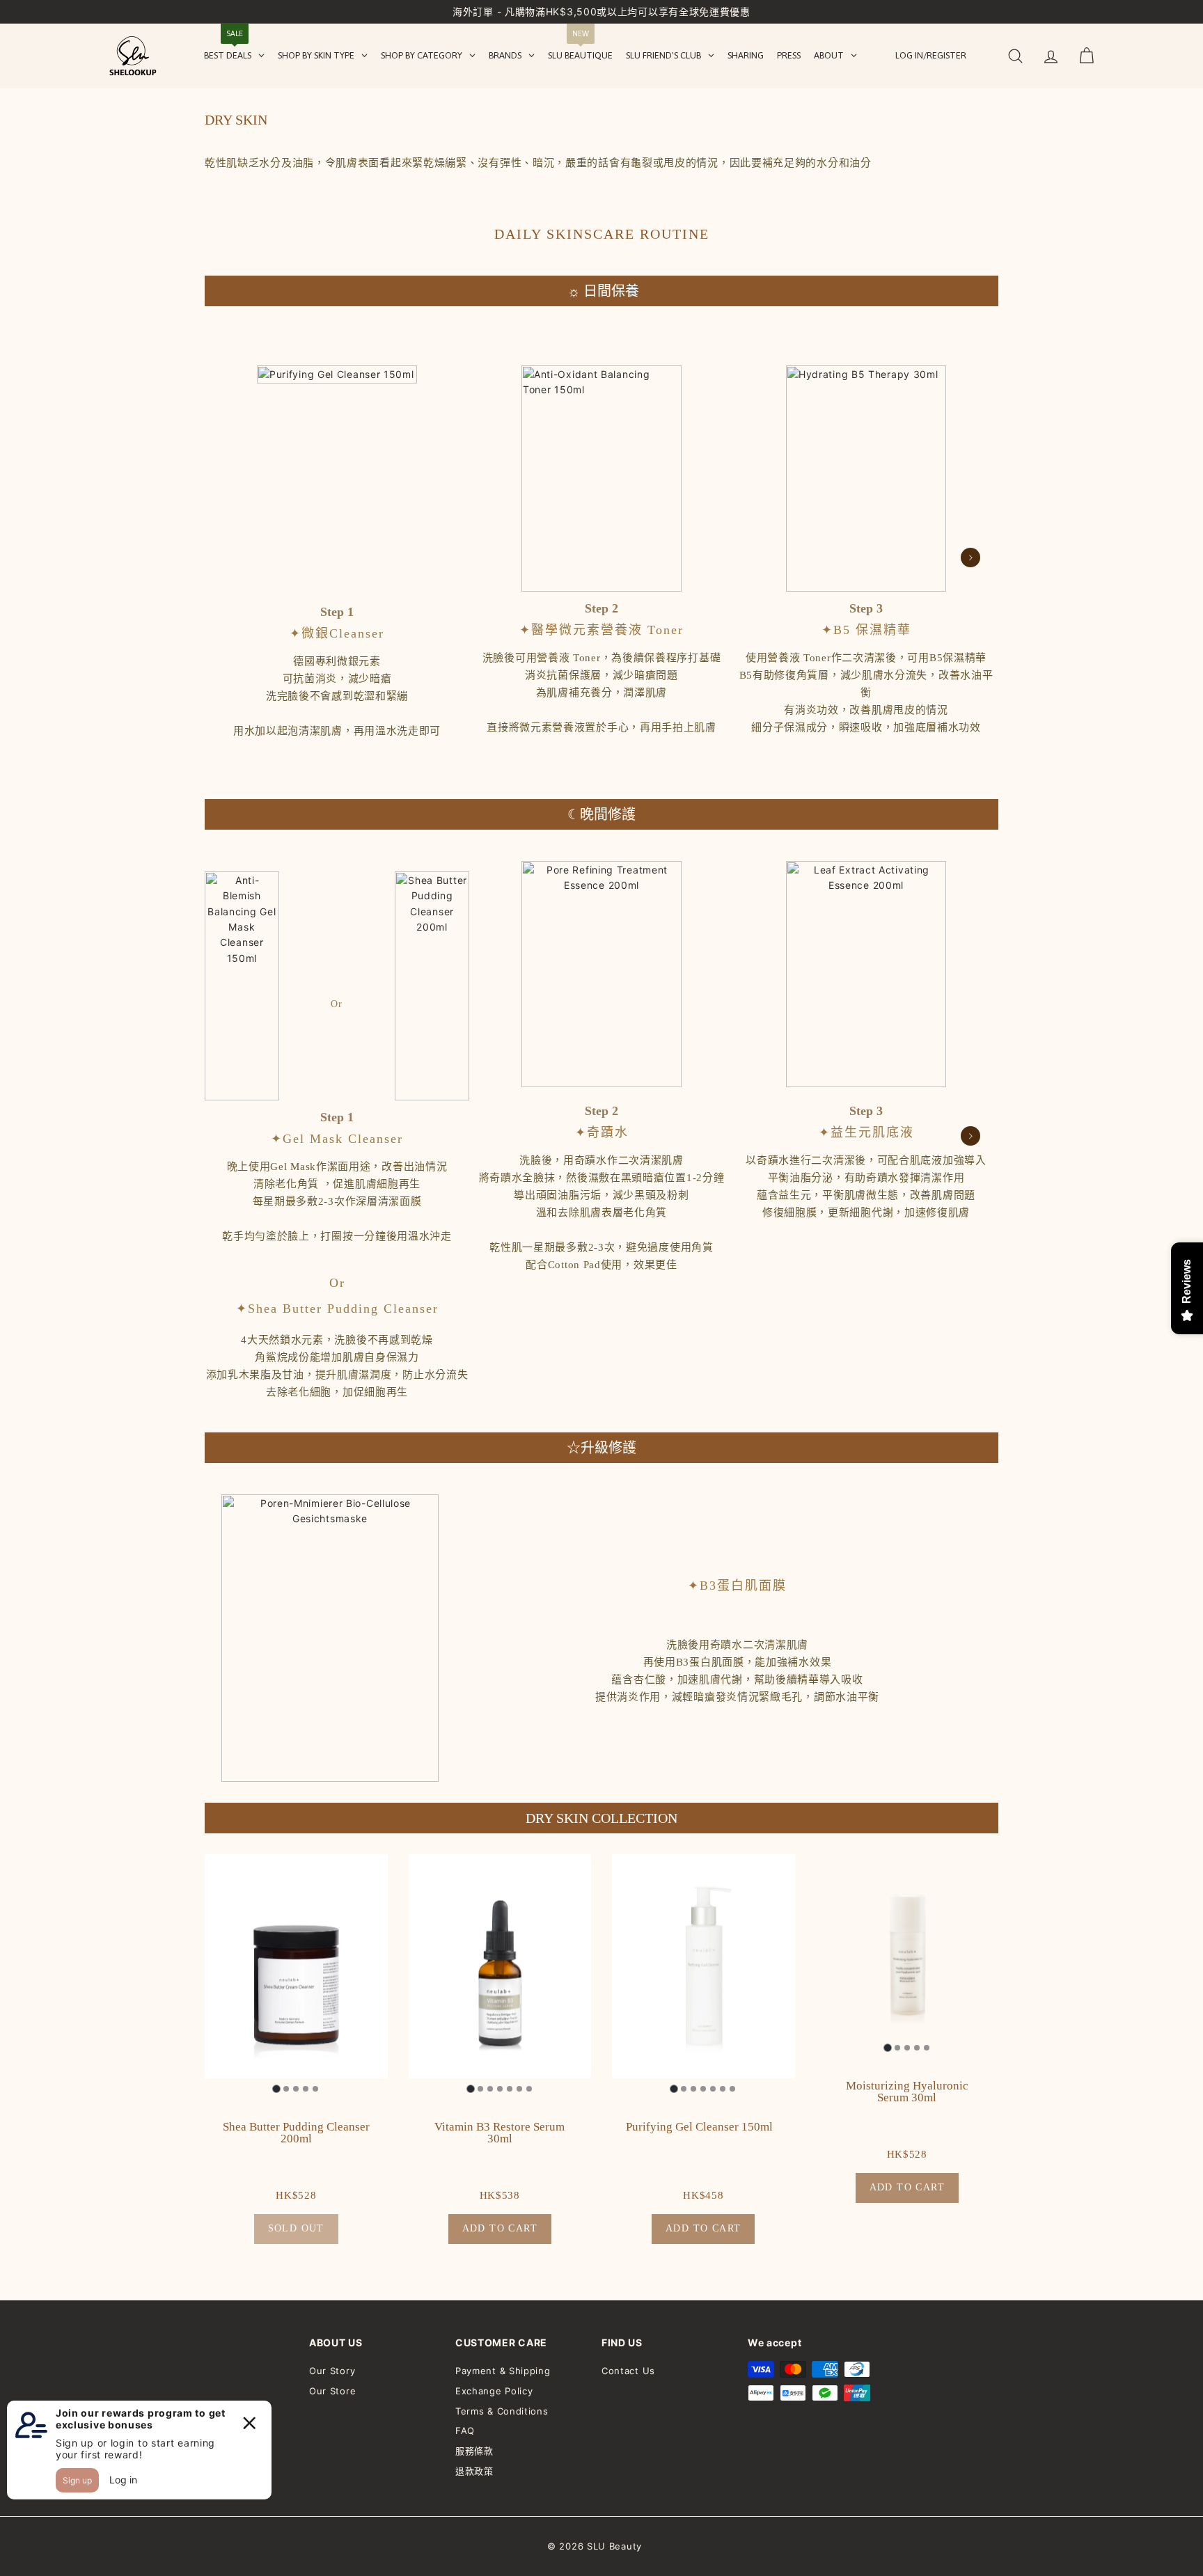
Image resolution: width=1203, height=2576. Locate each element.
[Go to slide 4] (306, 2089)
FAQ (465, 2431)
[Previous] (233, 558)
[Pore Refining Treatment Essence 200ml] (601, 974)
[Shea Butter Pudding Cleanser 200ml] (432, 986)
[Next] (970, 558)
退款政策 (474, 2471)
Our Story (332, 2371)
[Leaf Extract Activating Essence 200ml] (866, 974)
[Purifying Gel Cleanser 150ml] (337, 479)
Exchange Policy (494, 2391)
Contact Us (628, 2371)
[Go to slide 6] (519, 2089)
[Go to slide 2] (286, 2089)
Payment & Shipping (503, 2371)
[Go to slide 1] (277, 2089)
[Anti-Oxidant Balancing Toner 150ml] (601, 479)
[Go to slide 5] (315, 2089)
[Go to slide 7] (529, 2089)
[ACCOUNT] (1051, 56)
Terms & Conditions (502, 2411)
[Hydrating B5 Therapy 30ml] (866, 479)
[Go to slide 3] (296, 2089)
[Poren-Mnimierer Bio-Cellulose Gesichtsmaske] (330, 1638)
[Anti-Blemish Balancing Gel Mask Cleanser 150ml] (242, 986)
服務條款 (474, 2451)
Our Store (332, 2391)
